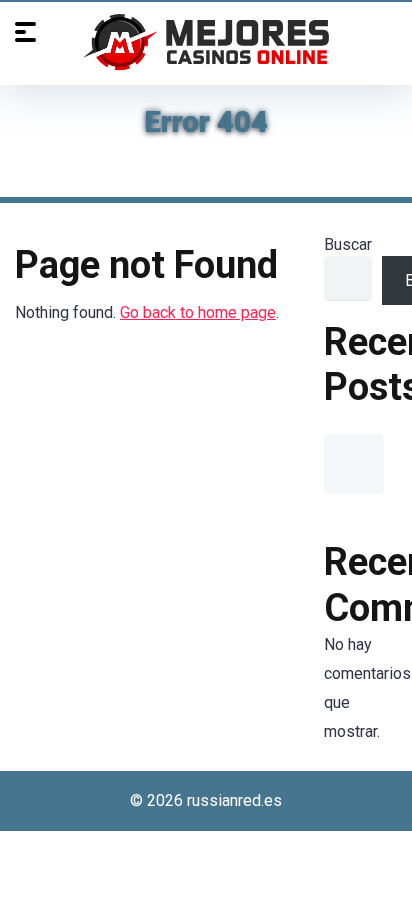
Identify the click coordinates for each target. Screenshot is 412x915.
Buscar (348, 244)
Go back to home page (198, 312)
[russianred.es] (206, 42)
